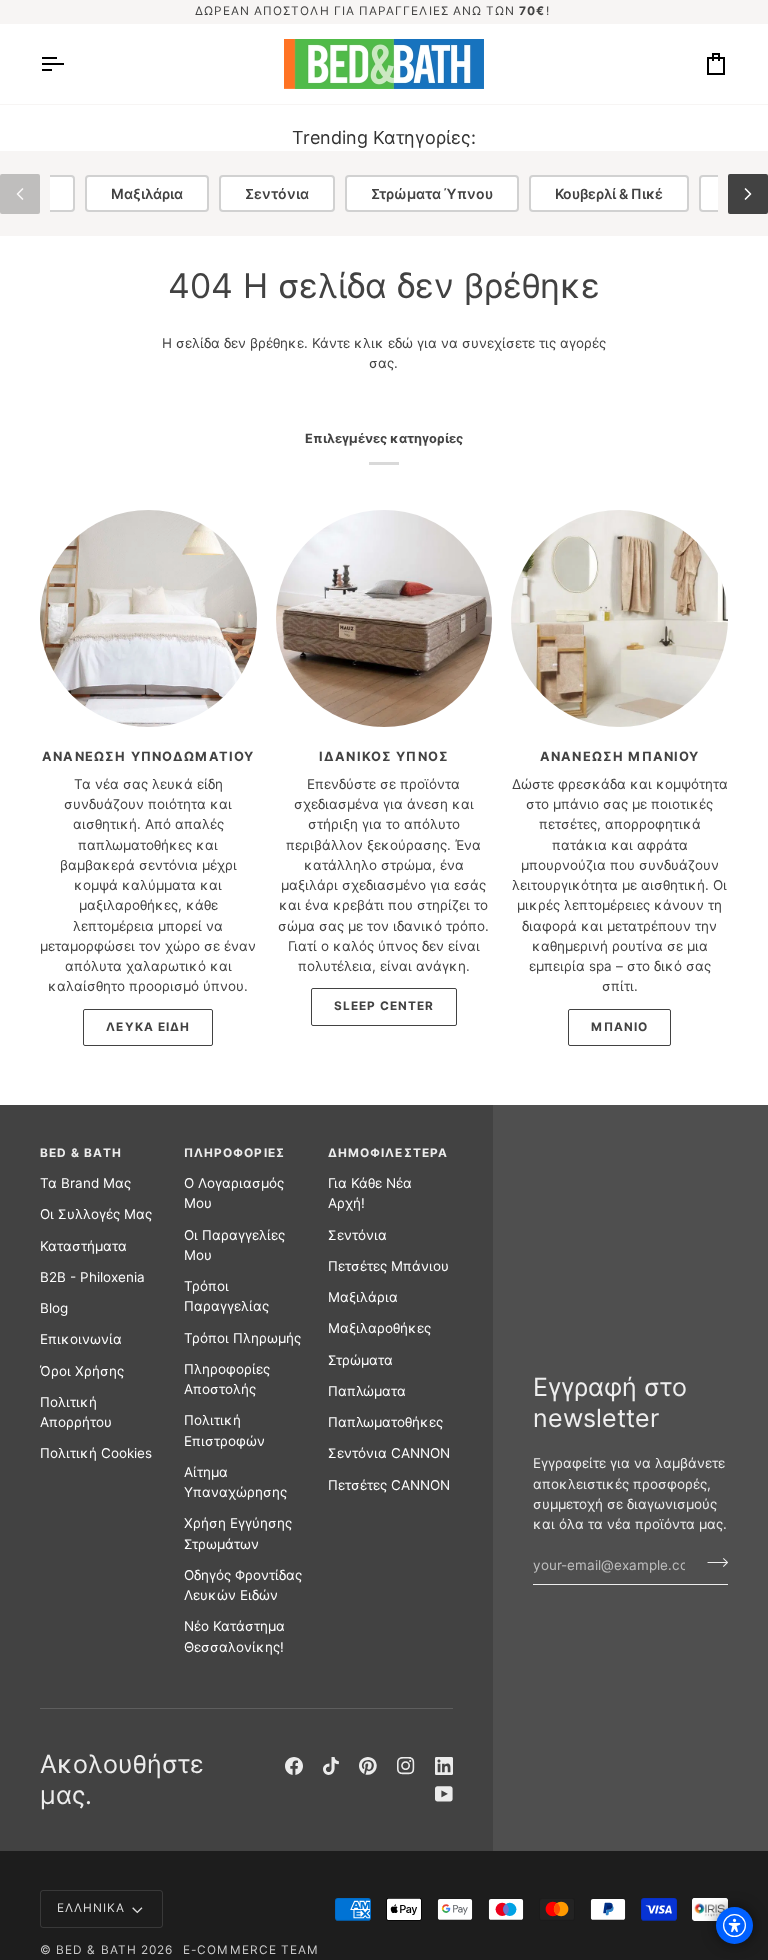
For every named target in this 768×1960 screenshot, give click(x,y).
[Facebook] (294, 1766)
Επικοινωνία (81, 1339)
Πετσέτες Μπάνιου (388, 1266)
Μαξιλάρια (147, 193)
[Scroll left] (20, 194)
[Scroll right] (748, 194)
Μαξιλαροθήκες (379, 1328)
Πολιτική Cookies (96, 1453)
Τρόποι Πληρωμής (242, 1338)
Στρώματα (360, 1360)
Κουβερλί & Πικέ (609, 193)
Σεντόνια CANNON (389, 1453)
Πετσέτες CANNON (389, 1485)
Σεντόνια (277, 193)
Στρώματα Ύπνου (432, 193)
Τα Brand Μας (85, 1183)
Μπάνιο (619, 1027)
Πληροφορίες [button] (234, 1153)
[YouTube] (444, 1794)
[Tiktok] (331, 1766)
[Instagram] (406, 1766)
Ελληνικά (91, 1908)
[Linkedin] (444, 1766)
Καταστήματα (83, 1246)
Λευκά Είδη (148, 1027)
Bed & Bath (96, 1950)
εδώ (400, 343)
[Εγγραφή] (711, 1562)
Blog (54, 1308)
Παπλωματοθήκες (385, 1422)
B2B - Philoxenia (92, 1277)
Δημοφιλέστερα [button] (388, 1153)
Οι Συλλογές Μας (96, 1214)
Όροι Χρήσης (82, 1371)
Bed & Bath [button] (81, 1153)
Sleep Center (384, 1006)
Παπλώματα (367, 1391)
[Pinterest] (368, 1766)
